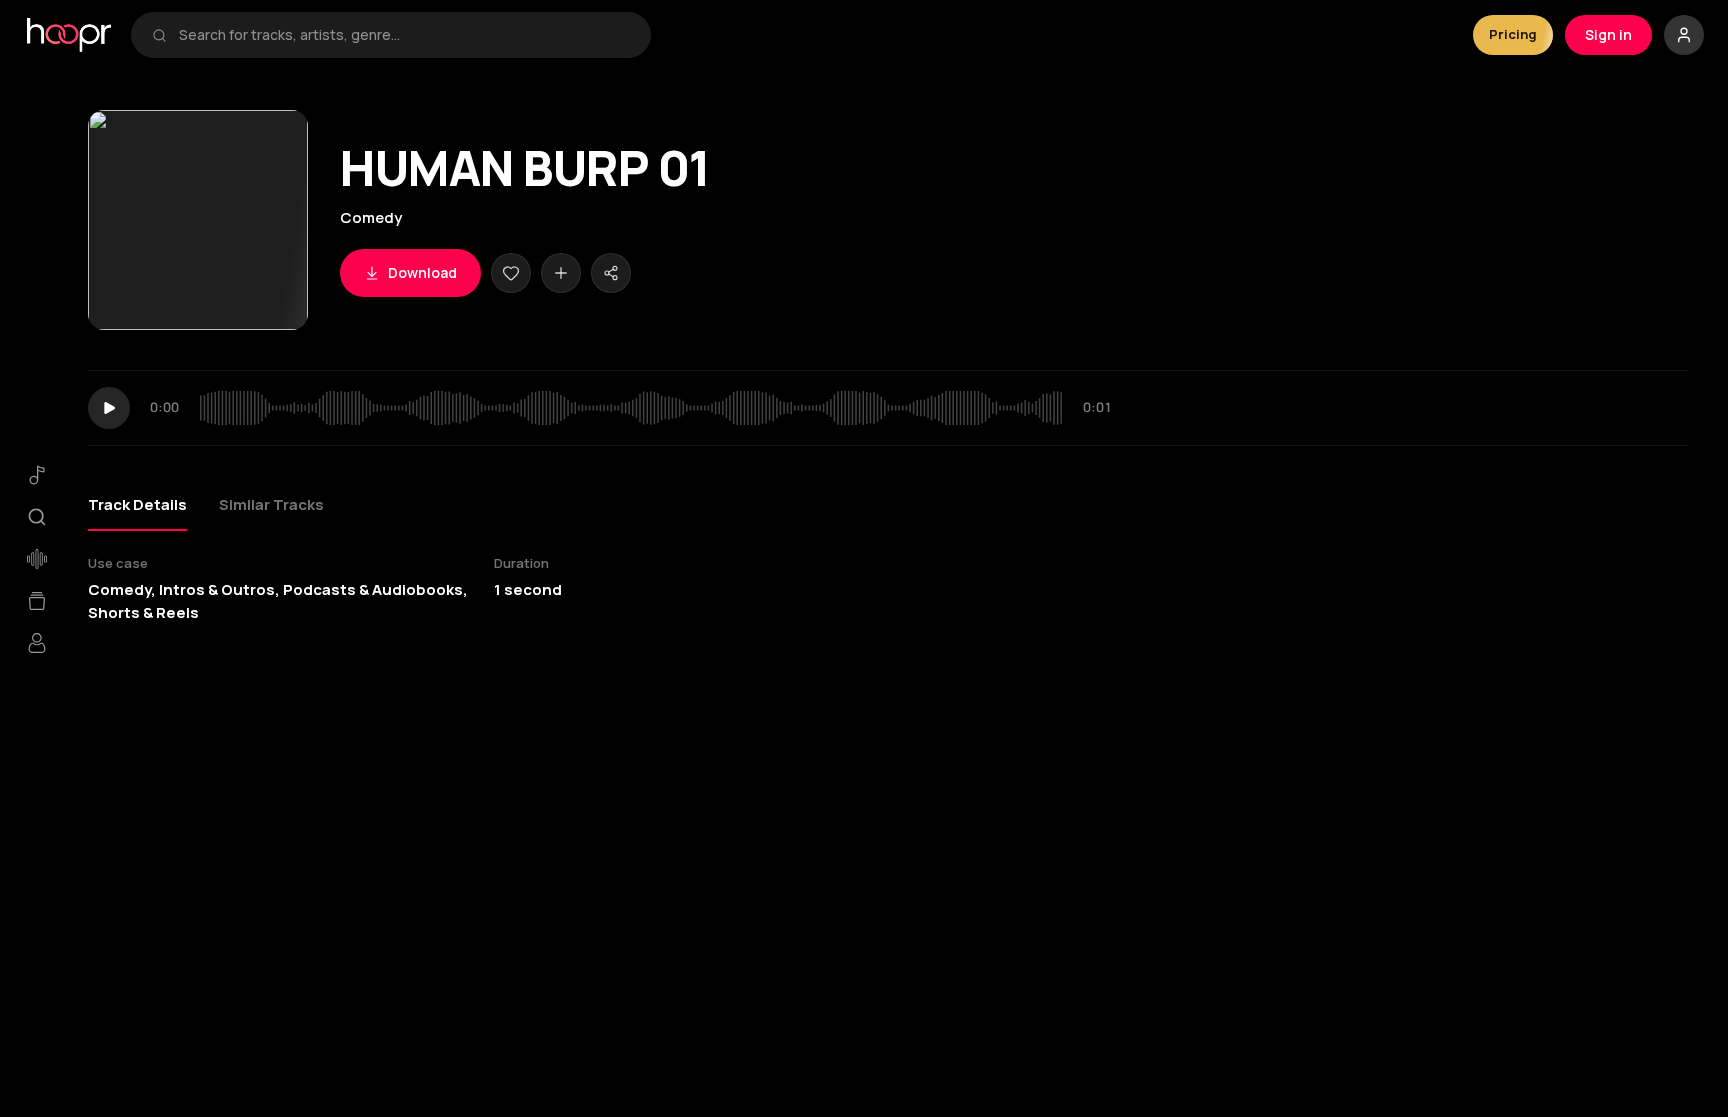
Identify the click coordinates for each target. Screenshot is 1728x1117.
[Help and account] (1684, 35)
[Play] (109, 408)
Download (422, 272)
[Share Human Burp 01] (611, 273)
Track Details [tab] (137, 504)
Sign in (1608, 34)
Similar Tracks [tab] (271, 504)
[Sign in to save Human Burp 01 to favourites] (511, 273)
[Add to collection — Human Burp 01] (561, 273)
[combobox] (404, 35)
